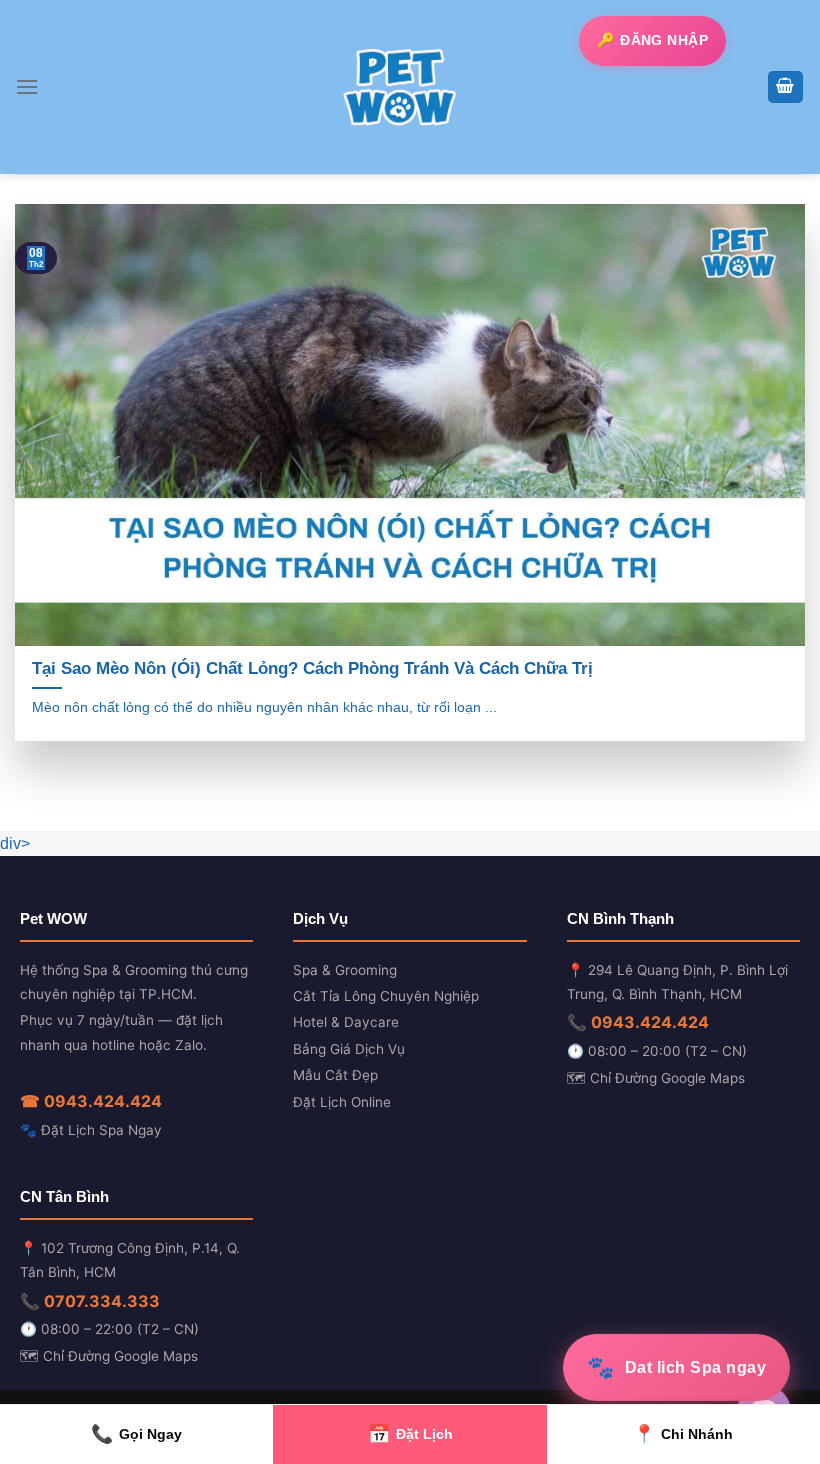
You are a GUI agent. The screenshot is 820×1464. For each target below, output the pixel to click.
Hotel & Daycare (346, 1022)
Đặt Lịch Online (342, 1102)
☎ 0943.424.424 (91, 1101)
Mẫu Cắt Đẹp (335, 1075)
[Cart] (786, 87)
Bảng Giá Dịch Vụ (349, 1049)
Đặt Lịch (410, 1434)
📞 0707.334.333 (90, 1301)
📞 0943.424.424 (638, 1022)
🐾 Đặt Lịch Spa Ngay (91, 1130)
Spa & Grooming (345, 970)
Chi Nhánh (683, 1434)
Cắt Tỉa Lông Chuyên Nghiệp (386, 996)
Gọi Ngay (136, 1434)
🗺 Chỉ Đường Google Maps (656, 1078)
